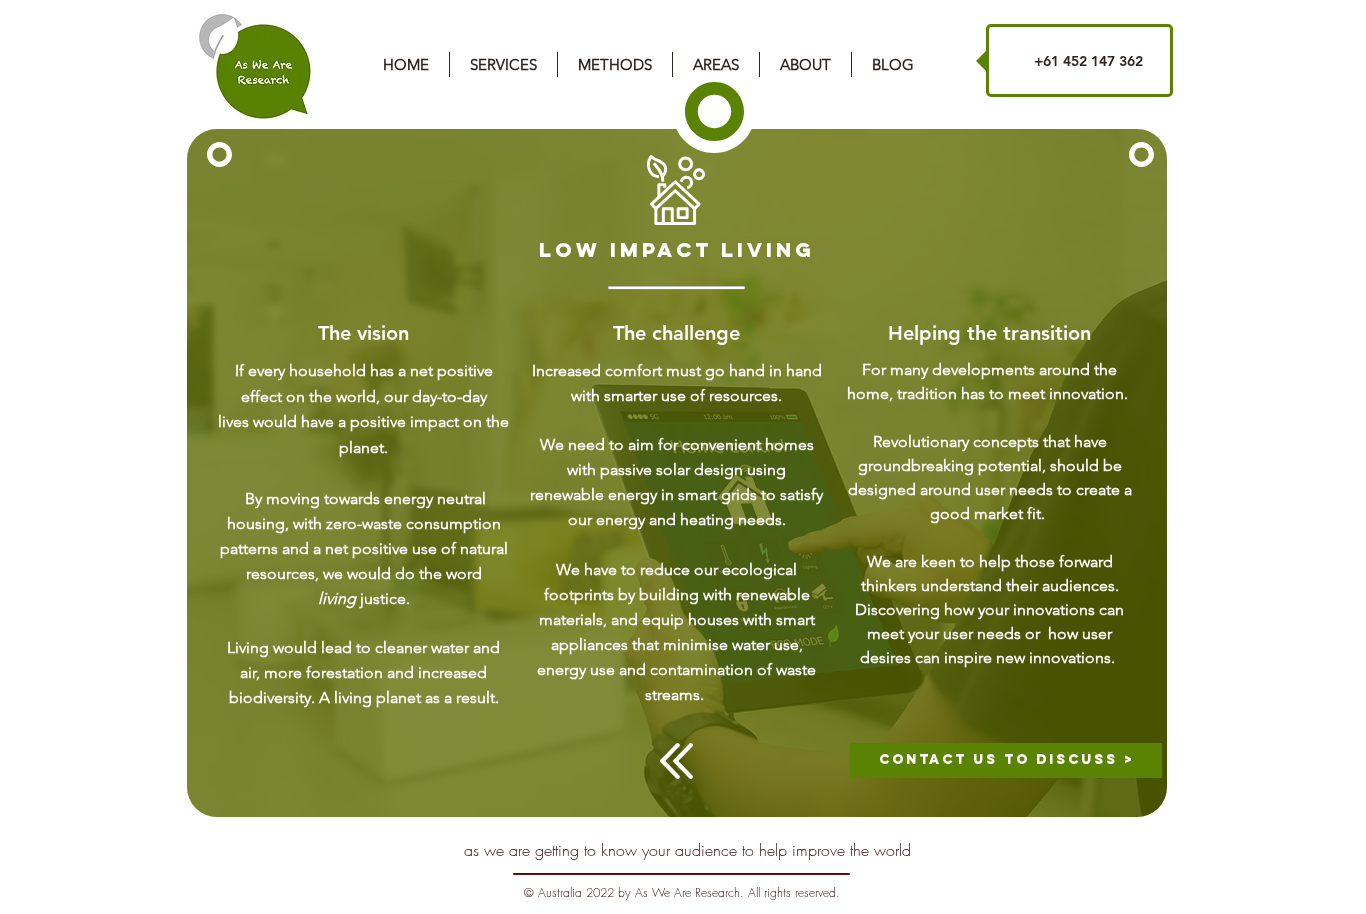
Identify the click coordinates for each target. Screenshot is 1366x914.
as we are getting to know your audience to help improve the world (687, 850)
